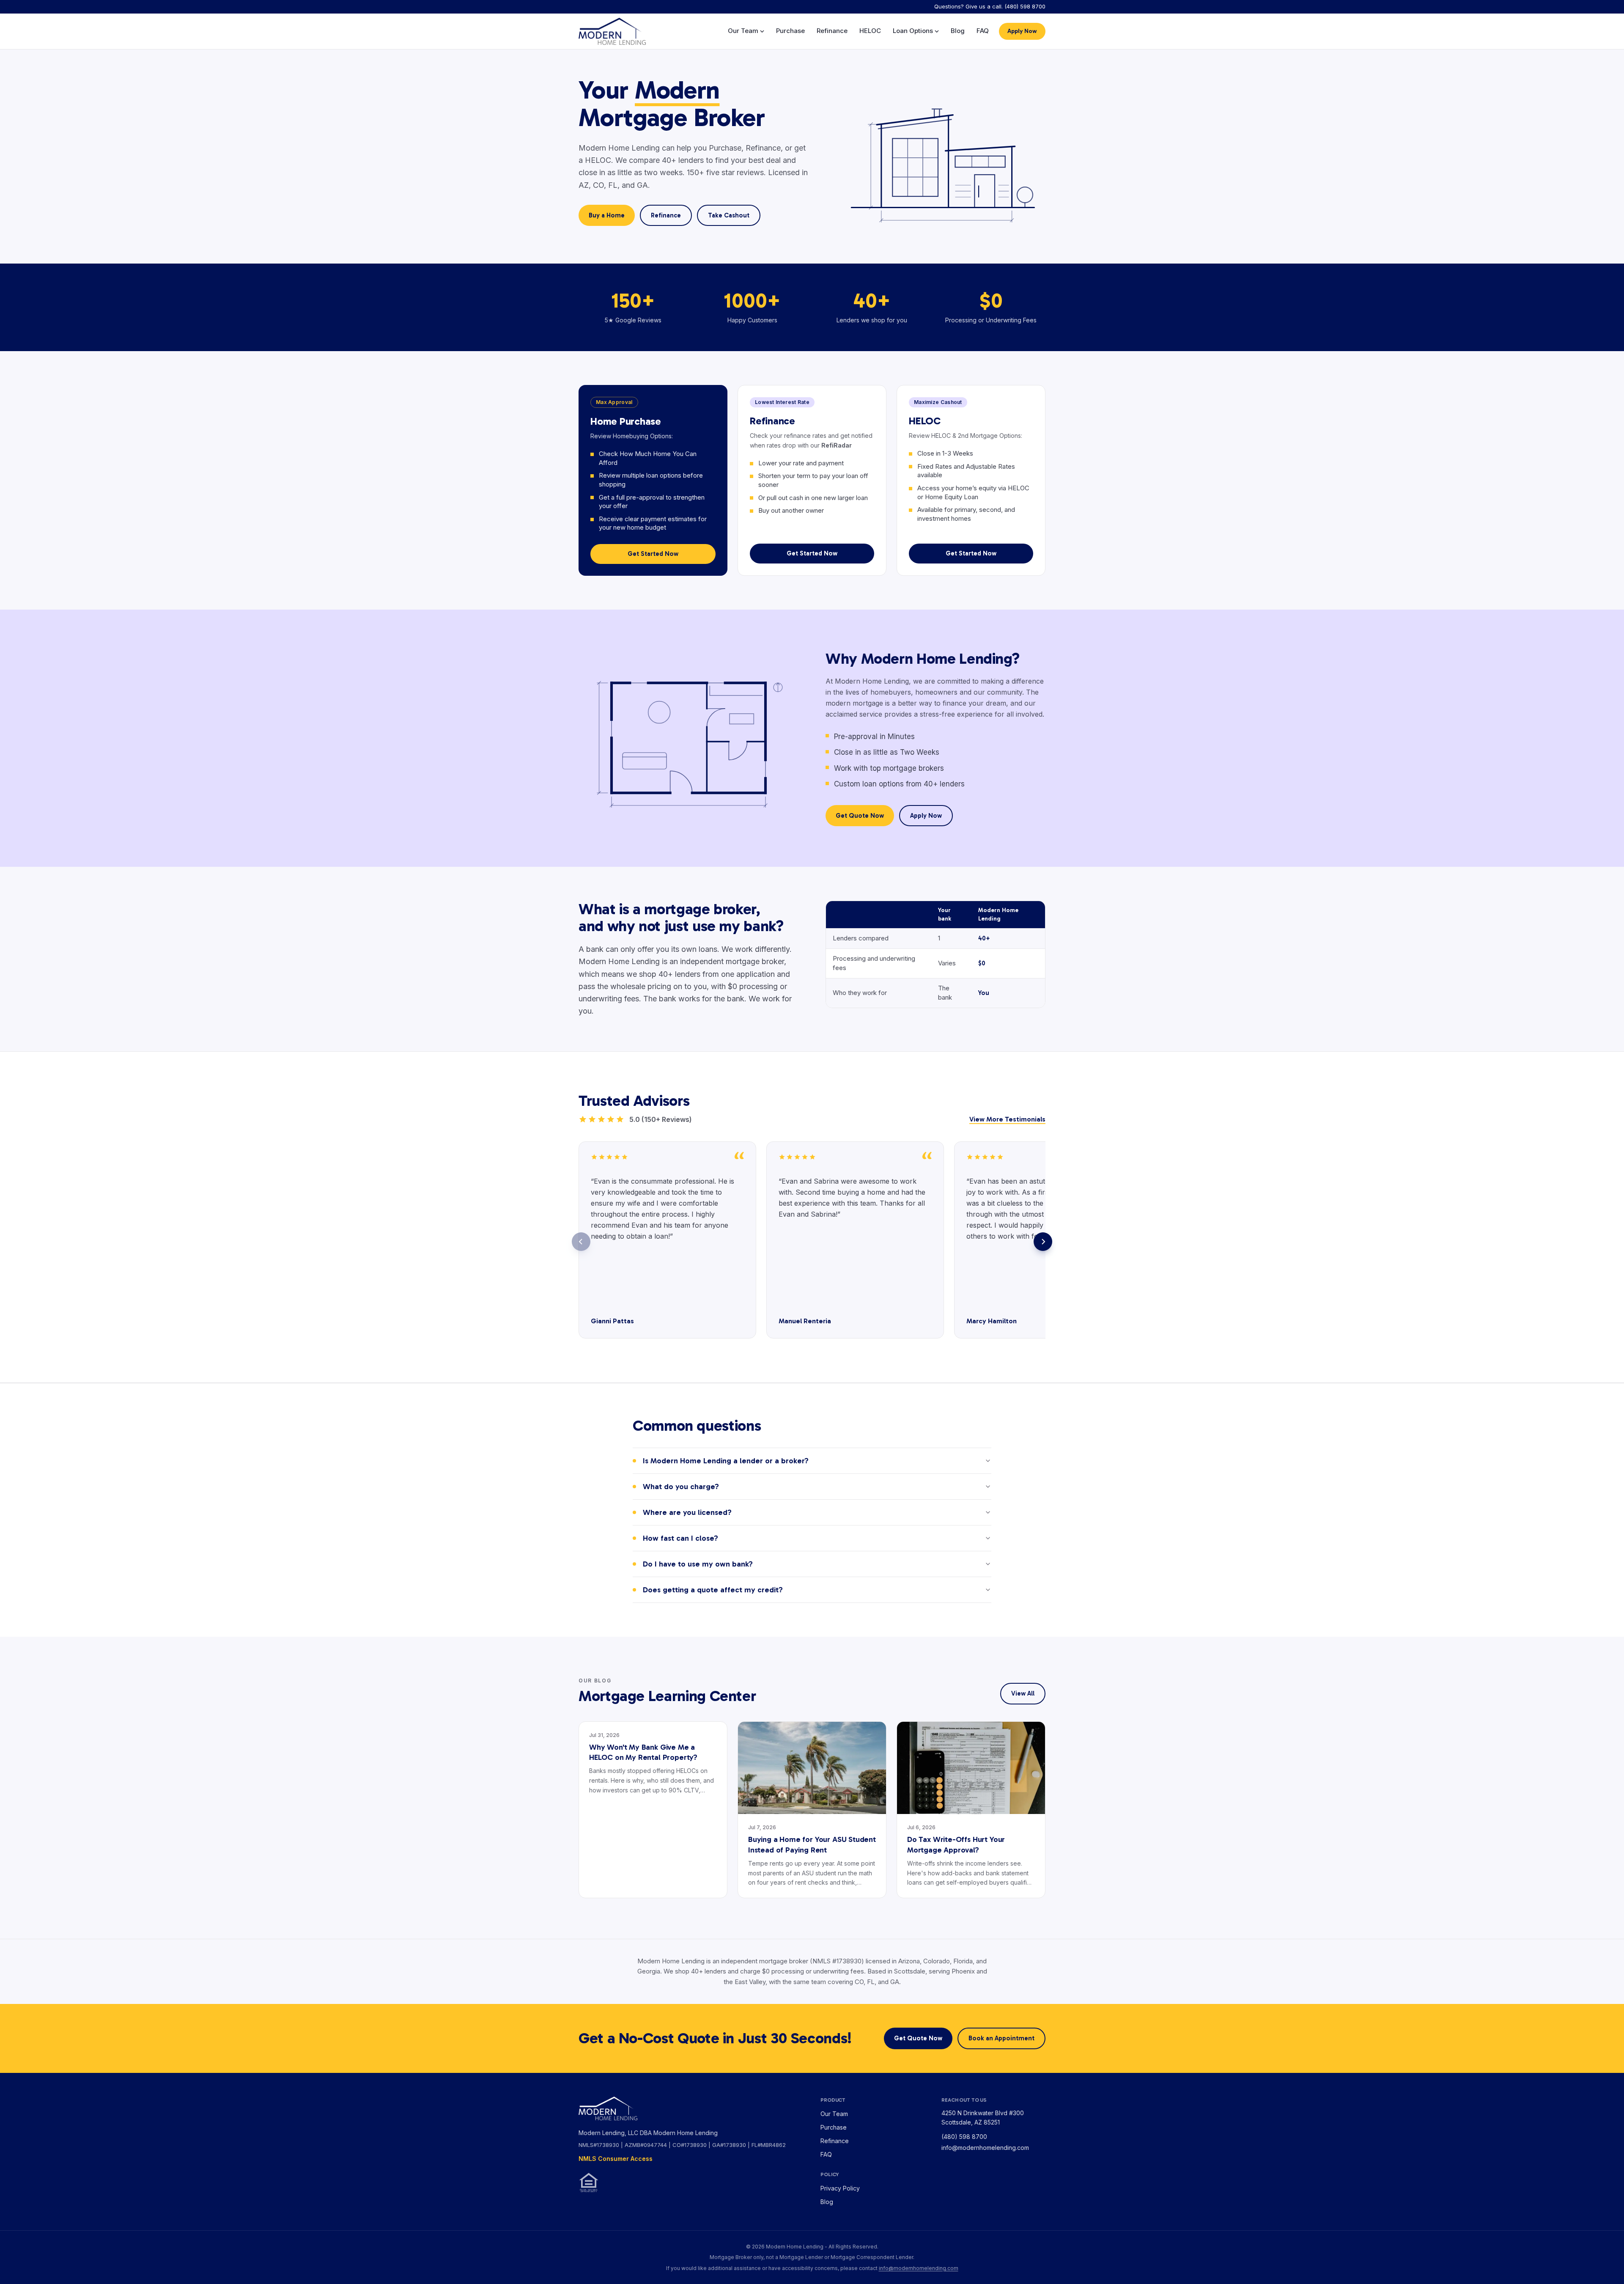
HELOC (870, 31)
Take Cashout (729, 215)
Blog (958, 31)
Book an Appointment (1001, 2038)
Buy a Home (607, 215)
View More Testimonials (1007, 1119)
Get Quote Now (860, 816)
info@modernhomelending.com (985, 2148)
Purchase (790, 31)
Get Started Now (653, 554)
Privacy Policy (840, 2188)
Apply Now (1022, 31)
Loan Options (913, 31)
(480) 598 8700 (964, 2137)
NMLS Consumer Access (616, 2159)
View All (1023, 1693)
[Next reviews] (1043, 1242)
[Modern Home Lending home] (612, 31)
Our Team (743, 31)
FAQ (983, 31)
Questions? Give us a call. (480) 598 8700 (990, 6)
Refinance (832, 31)
